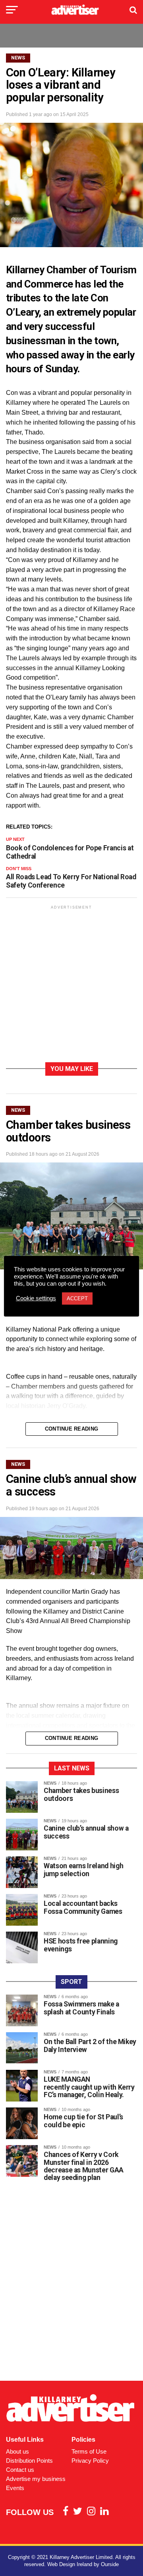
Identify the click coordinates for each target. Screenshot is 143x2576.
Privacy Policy (90, 2461)
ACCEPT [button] (77, 1298)
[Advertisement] (71, 985)
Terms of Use (89, 2451)
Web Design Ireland (70, 2564)
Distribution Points (29, 2461)
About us (17, 2451)
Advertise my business (36, 2479)
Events (15, 2488)
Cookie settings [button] (36, 1298)
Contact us (20, 2470)
